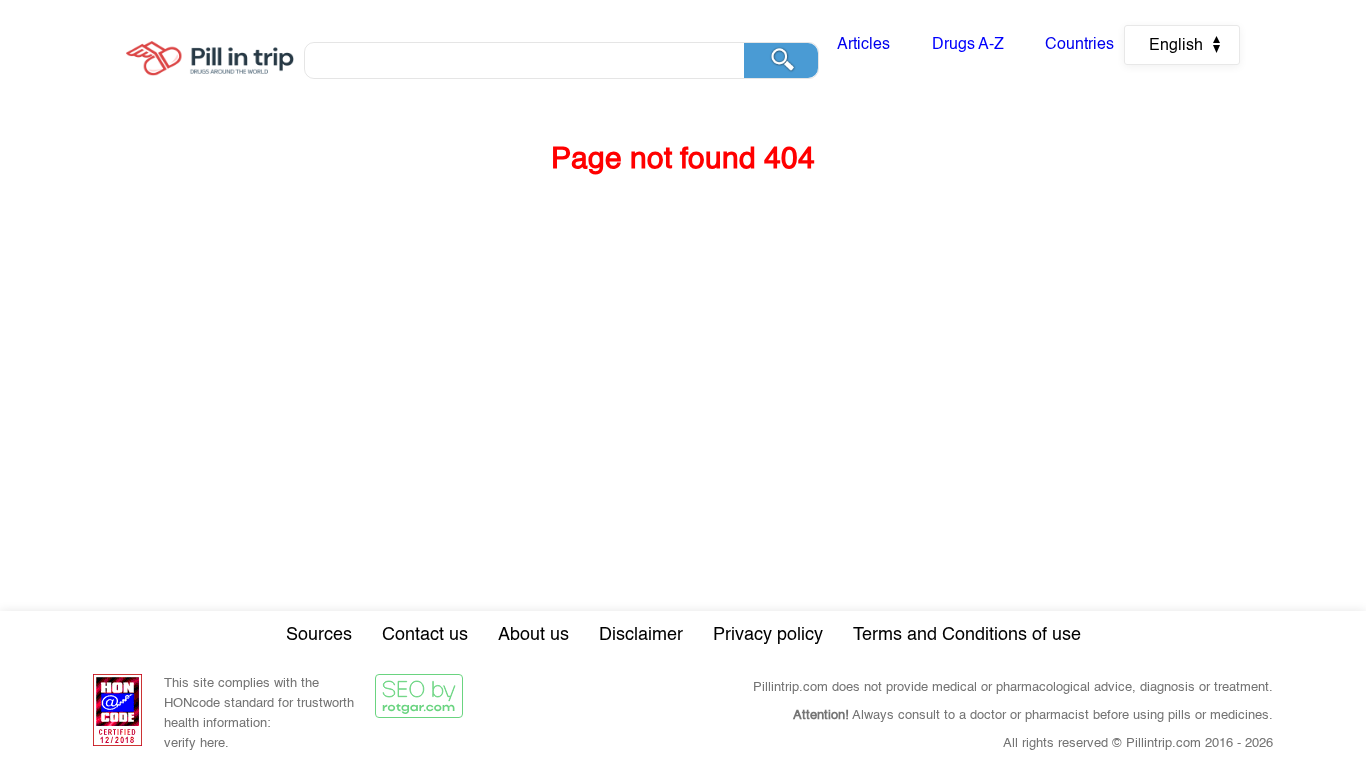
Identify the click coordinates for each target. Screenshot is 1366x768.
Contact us (425, 635)
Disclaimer (641, 635)
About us (533, 635)
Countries (1079, 45)
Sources (319, 635)
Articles (863, 45)
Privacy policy (768, 635)
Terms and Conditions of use (967, 635)
